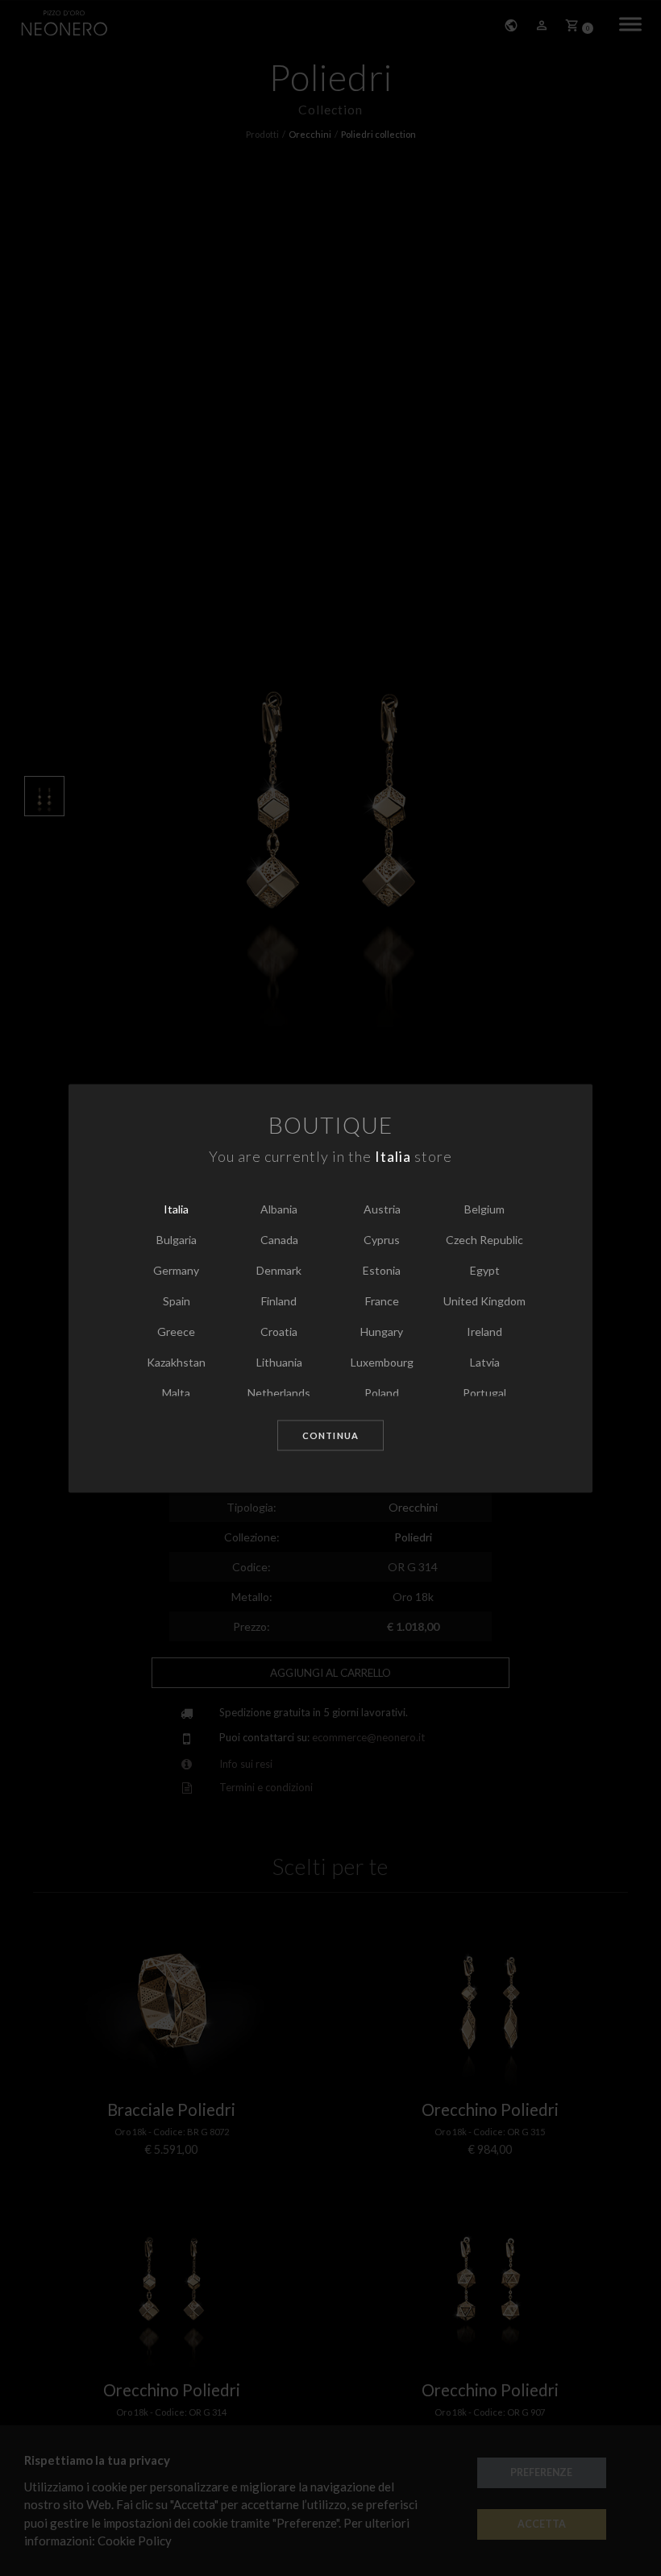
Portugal (484, 1394)
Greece (176, 1332)
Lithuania (279, 1363)
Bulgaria (177, 1240)
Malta (176, 1394)
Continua (330, 1436)
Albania (279, 1210)
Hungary (382, 1332)
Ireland (484, 1332)
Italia (176, 1210)
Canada (279, 1240)
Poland (382, 1394)
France (382, 1302)
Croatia (279, 1332)
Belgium (484, 1210)
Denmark (279, 1271)
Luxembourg (382, 1363)
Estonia (382, 1271)
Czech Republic (484, 1240)
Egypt (485, 1271)
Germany (176, 1271)
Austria (382, 1210)
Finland (279, 1302)
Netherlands (279, 1394)
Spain (177, 1302)
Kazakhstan (176, 1363)
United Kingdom (484, 1302)
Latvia (485, 1363)
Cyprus (382, 1240)
